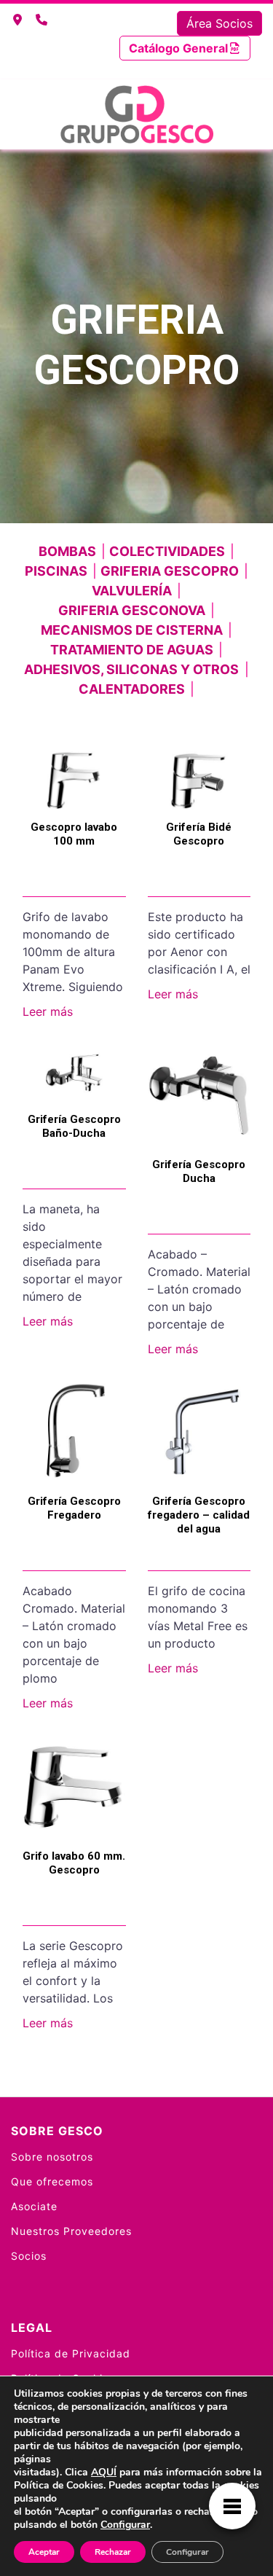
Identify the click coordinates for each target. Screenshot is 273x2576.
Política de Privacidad (71, 2353)
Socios (29, 2256)
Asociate (34, 2206)
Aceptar (44, 2552)
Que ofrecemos (52, 2181)
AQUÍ (104, 2472)
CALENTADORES (132, 689)
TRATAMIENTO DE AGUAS (132, 650)
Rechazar (113, 2552)
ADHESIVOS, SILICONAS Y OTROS (131, 669)
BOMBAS (67, 551)
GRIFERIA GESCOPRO (170, 571)
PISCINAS (56, 571)
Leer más (48, 1011)
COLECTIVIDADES (167, 551)
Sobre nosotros (52, 2157)
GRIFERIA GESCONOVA (132, 610)
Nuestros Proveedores (71, 2231)
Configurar (125, 2525)
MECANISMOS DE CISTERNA (132, 630)
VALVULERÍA (132, 591)
